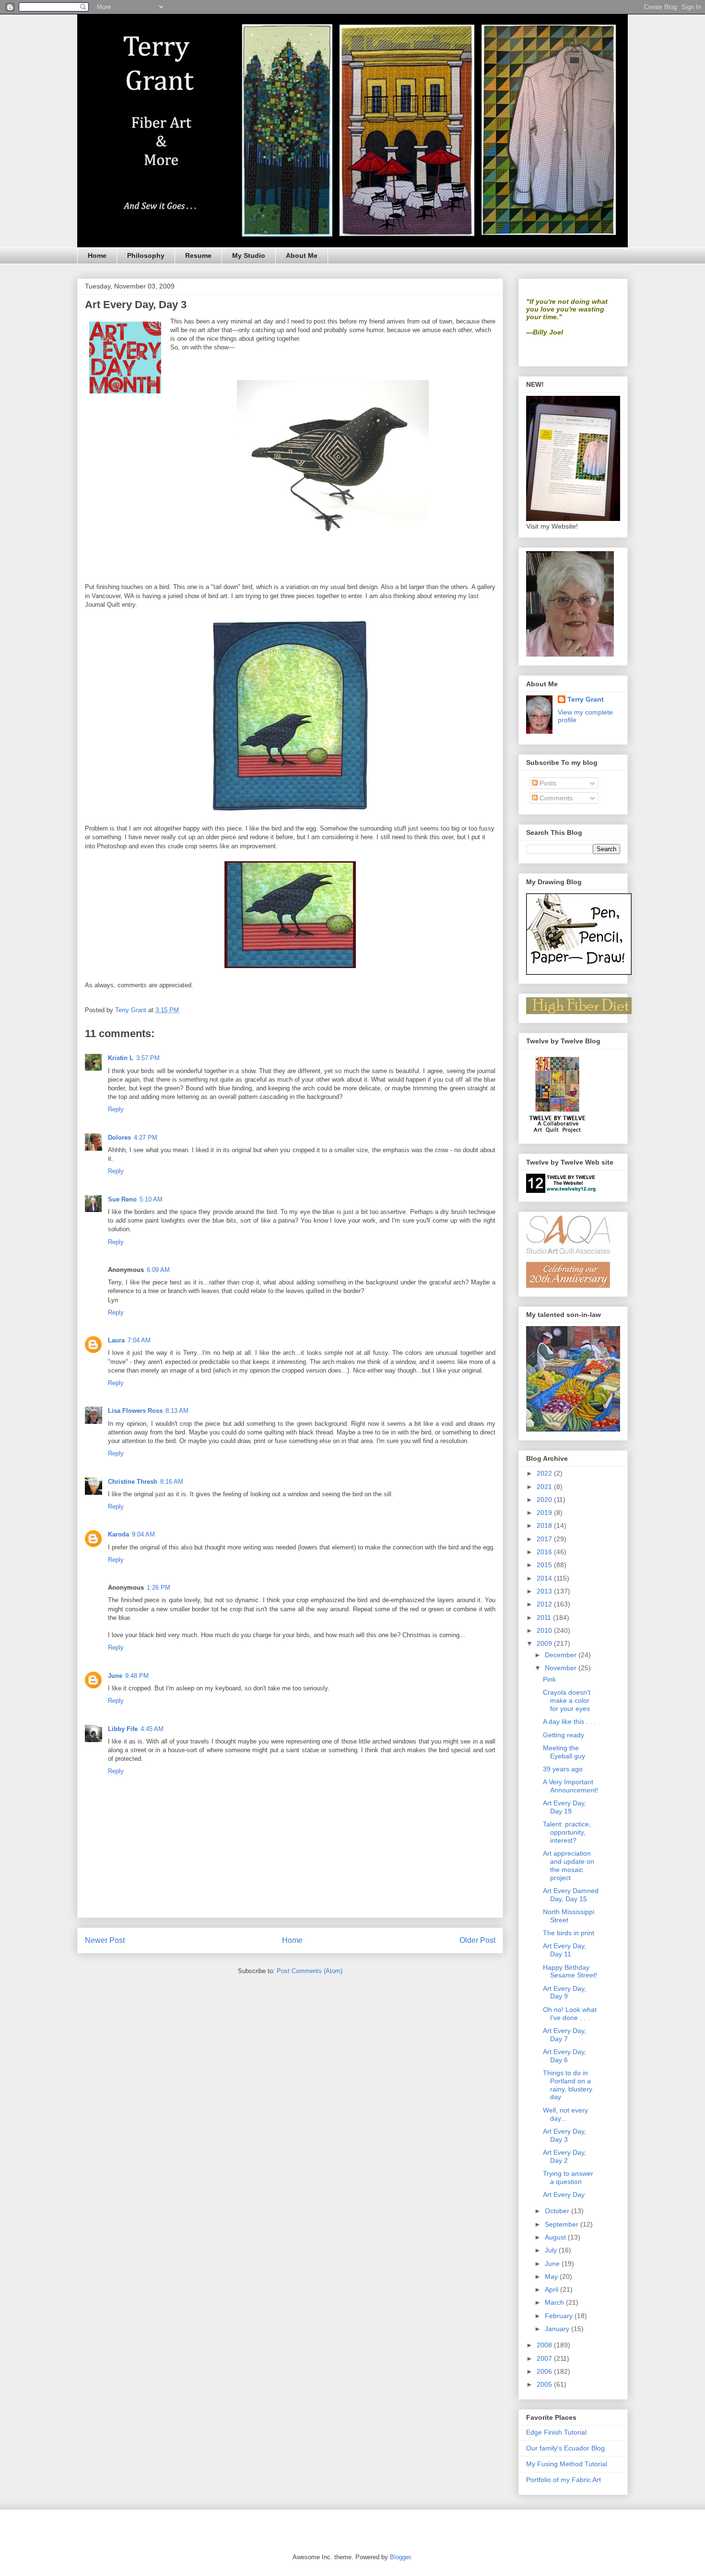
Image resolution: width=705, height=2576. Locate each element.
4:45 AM (152, 1729)
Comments (555, 798)
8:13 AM (177, 1411)
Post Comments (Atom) (310, 1971)
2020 (545, 1500)
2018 (545, 1525)
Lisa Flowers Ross (135, 1411)
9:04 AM (143, 1534)
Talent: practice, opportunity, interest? (567, 1832)
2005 (545, 2384)
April (552, 2289)
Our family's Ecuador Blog (565, 2448)
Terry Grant (586, 699)
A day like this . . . (569, 1721)
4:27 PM (146, 1138)
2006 (545, 2371)
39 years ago (563, 1769)
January (558, 2329)
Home (97, 255)
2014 (545, 1578)
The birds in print (569, 1933)
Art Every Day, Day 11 (564, 1950)
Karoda (118, 1534)
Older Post (477, 1940)
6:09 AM (158, 1270)
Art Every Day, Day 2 (564, 2156)
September (563, 2224)
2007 (545, 2358)
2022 (545, 1473)
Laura (116, 1340)
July (552, 2250)
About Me (302, 255)
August (556, 2237)
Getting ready (564, 1735)
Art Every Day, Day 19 (564, 1807)
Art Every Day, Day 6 (564, 2056)
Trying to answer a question (568, 2177)
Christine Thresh (133, 1482)
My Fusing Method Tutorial (567, 2464)
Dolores (119, 1138)
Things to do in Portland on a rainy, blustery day (568, 2085)
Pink (549, 1679)
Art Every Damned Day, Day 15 (571, 1895)
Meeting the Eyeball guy (564, 1752)
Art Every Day (564, 2195)
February (560, 2316)
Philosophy (146, 255)
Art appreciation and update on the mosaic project (569, 1865)
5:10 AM (151, 1199)
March (555, 2302)
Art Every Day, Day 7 (564, 2035)
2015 (545, 1565)
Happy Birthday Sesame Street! (570, 1971)
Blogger (400, 2557)
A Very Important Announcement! (570, 1786)
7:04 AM (139, 1340)
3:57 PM (148, 1058)
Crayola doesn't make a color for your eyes (567, 1700)
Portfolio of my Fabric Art (564, 2480)
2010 (545, 1630)
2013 (545, 1591)
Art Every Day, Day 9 (564, 1993)
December (562, 1655)
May (552, 2276)
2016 (545, 1552)
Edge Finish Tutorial (556, 2432)
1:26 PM (159, 1588)
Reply (116, 1109)
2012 (545, 1604)
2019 (545, 1513)
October (558, 2211)
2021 (545, 1487)
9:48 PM (137, 1676)
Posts (547, 783)
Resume (198, 255)
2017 (545, 1539)
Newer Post (105, 1940)
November (562, 1668)
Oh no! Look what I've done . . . (570, 2014)
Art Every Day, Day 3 (564, 2135)
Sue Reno (122, 1199)
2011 (545, 1617)
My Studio (249, 255)
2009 (545, 1643)
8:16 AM (172, 1482)
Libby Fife (123, 1729)
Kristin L (121, 1058)
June (115, 1676)
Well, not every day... (565, 2114)
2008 (545, 2345)
